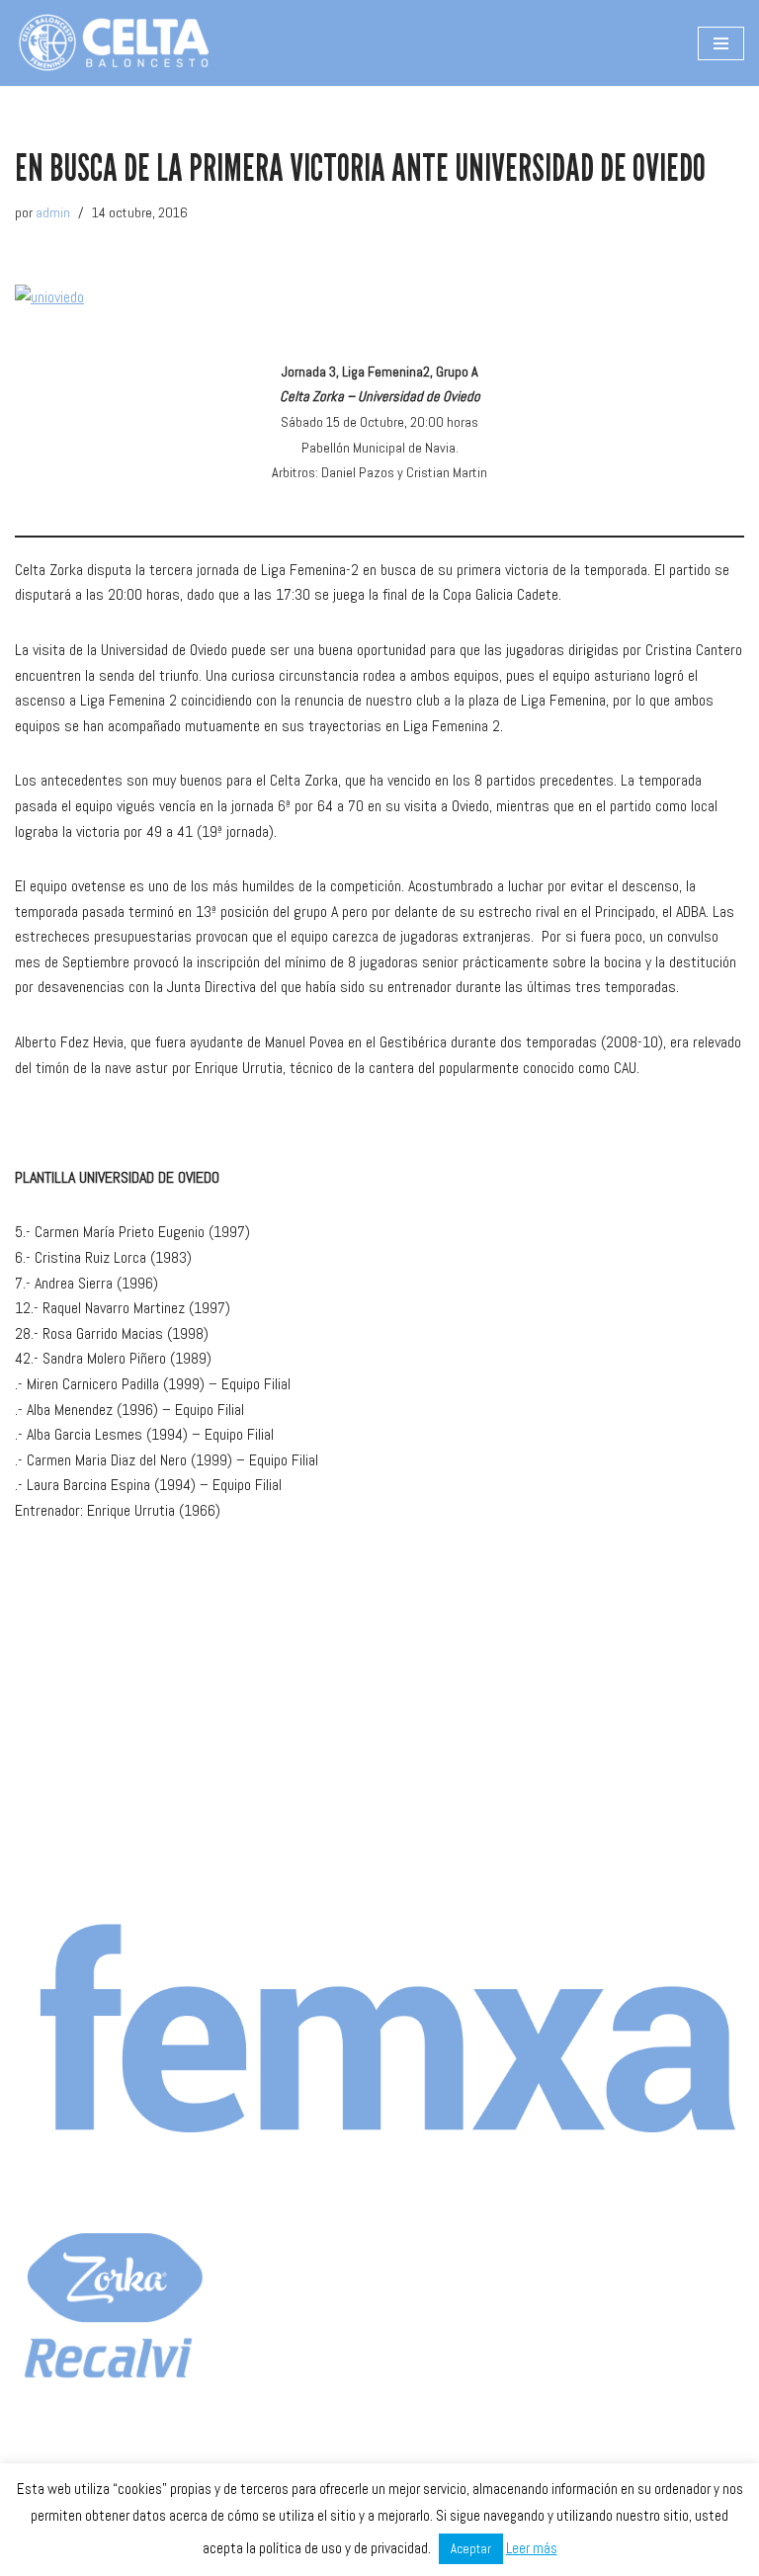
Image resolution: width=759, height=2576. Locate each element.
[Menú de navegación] (721, 43)
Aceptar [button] (471, 2549)
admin (53, 212)
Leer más (532, 2548)
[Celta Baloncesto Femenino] (114, 43)
